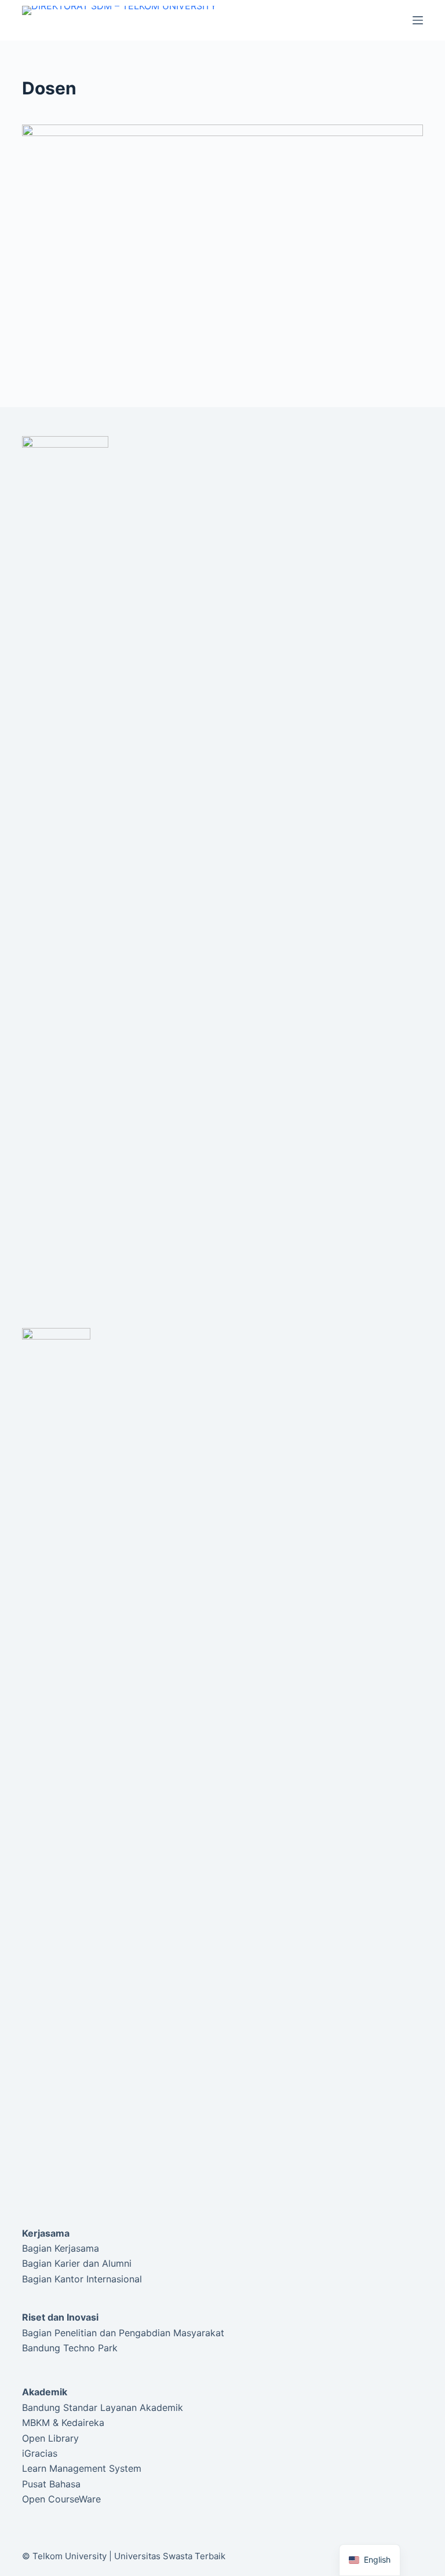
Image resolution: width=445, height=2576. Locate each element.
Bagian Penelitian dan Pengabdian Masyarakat (123, 2333)
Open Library (50, 2438)
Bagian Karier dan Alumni (77, 2263)
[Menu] (418, 20)
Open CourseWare (61, 2499)
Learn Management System (82, 2468)
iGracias (40, 2453)
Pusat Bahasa (51, 2484)
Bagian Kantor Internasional (82, 2279)
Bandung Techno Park (70, 2348)
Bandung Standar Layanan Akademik (103, 2407)
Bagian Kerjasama (61, 2248)
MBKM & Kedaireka (63, 2423)
